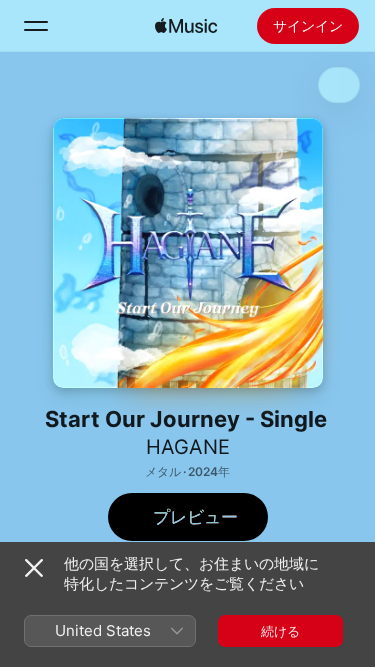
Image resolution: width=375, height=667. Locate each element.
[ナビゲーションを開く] (36, 26)
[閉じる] (34, 568)
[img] (186, 26)
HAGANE (188, 447)
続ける (280, 631)
